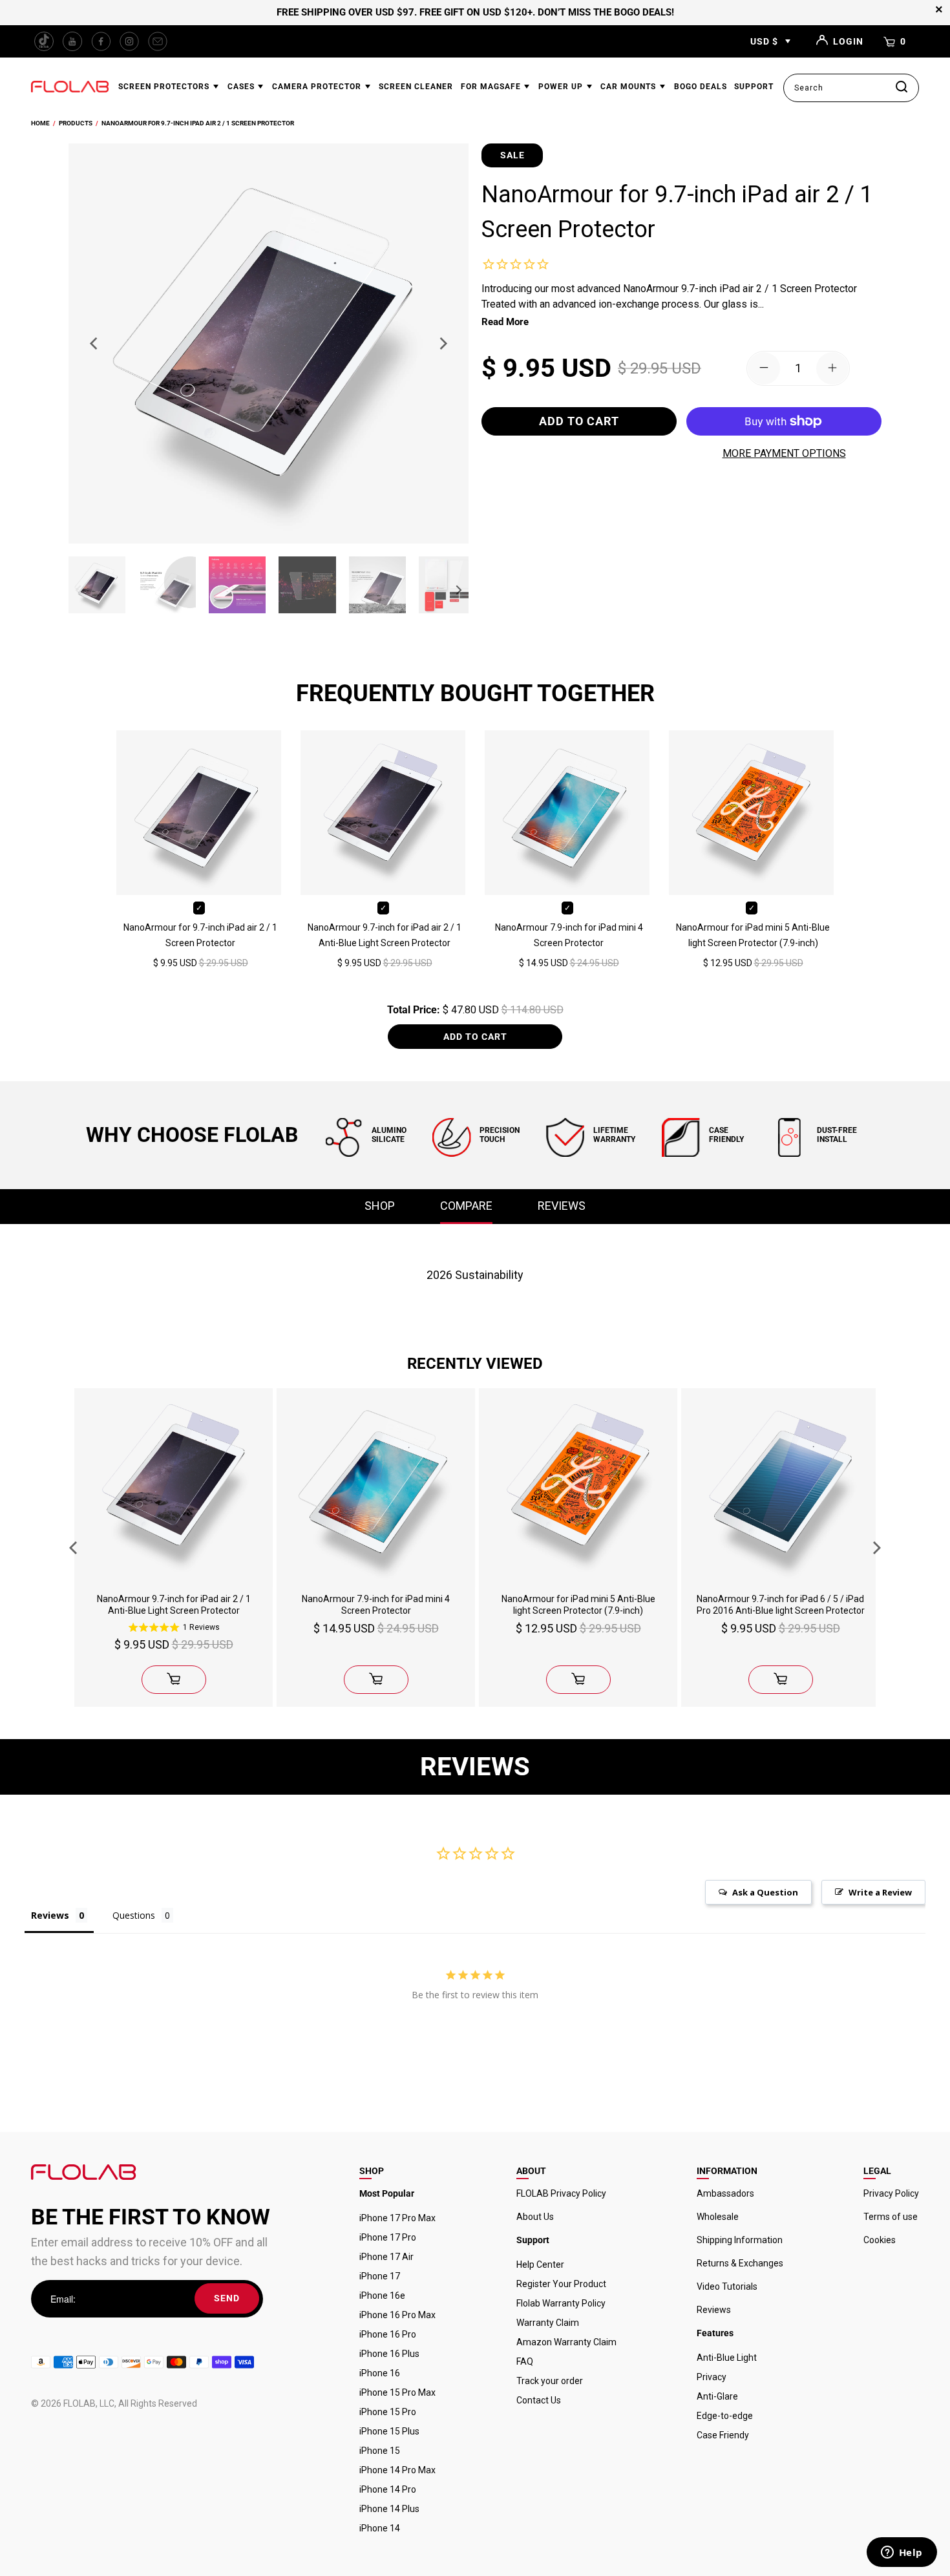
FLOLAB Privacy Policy (561, 2193)
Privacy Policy (891, 2193)
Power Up (562, 87)
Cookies (880, 2240)
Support (754, 87)
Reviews (714, 2310)
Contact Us (539, 2400)
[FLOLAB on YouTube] (72, 41)
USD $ (764, 41)
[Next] (442, 343)
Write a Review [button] (880, 1892)
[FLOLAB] (70, 88)
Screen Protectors (165, 87)
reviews (562, 1206)
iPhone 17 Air (386, 2257)
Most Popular (387, 2193)
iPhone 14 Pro (388, 2489)
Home (40, 123)
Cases (242, 87)
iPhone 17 (380, 2276)
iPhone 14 (380, 2528)
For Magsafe (492, 87)
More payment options (784, 453)
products (76, 123)
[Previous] (95, 343)
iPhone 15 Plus (389, 2431)
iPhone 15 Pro (388, 2412)
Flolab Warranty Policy (561, 2303)
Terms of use (891, 2217)
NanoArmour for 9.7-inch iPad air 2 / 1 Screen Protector (198, 123)
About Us (535, 2217)
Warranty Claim (548, 2323)
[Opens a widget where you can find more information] (902, 2553)
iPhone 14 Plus (389, 2509)
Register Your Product (561, 2284)
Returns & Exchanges (740, 2263)
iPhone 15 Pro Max (397, 2392)
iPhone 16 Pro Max (397, 2315)
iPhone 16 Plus (389, 2354)
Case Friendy (723, 2435)
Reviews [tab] (50, 1915)
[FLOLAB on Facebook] (101, 41)
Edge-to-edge (725, 2416)
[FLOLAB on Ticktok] (44, 41)
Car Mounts (629, 87)
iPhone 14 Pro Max (397, 2470)
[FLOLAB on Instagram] (129, 41)
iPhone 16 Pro (388, 2334)
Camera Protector (318, 87)
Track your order (550, 2381)
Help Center (540, 2265)
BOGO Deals (701, 87)
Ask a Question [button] (765, 1892)
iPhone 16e (382, 2296)
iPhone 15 (380, 2451)
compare (466, 1206)
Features (715, 2333)
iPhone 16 (380, 2373)
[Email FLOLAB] (158, 41)
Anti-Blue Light (727, 2358)
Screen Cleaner (416, 87)
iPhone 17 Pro (388, 2237)
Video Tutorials (727, 2286)
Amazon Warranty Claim (566, 2342)
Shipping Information (740, 2240)
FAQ (525, 2361)
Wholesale (718, 2217)
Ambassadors (725, 2193)
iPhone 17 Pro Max (397, 2218)
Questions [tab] (134, 1915)
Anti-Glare (717, 2396)
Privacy (712, 2377)
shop (380, 1206)
